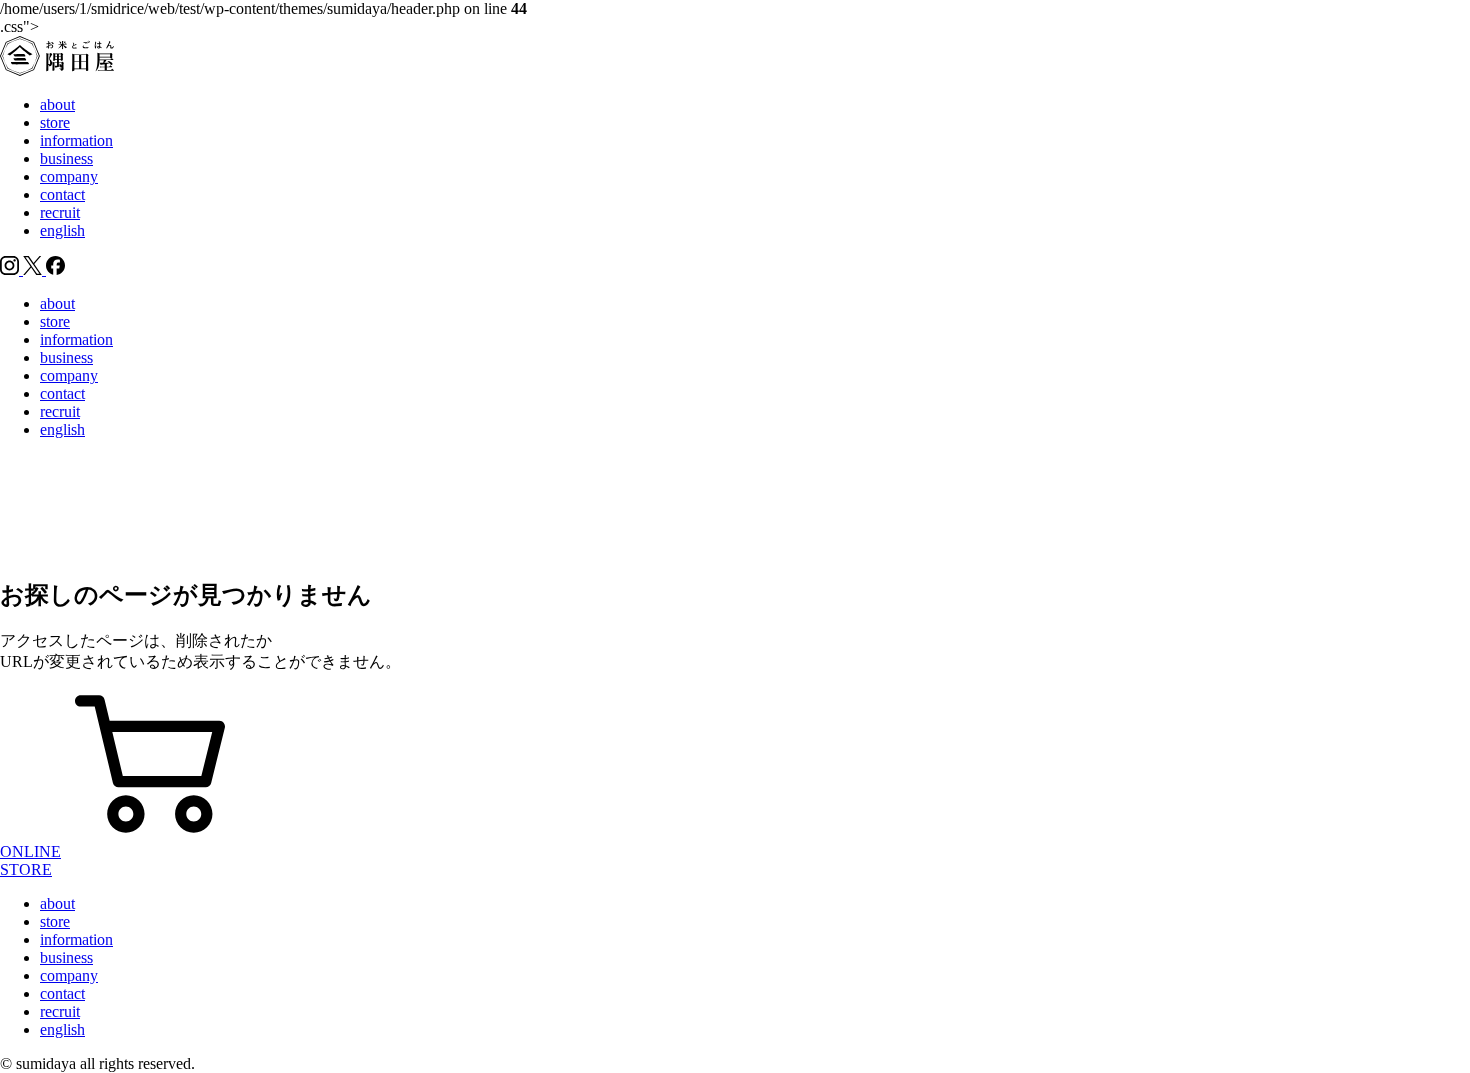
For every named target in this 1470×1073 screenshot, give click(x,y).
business (66, 158)
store (55, 122)
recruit (60, 212)
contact (62, 194)
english (62, 230)
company (69, 176)
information (76, 140)
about (57, 104)
